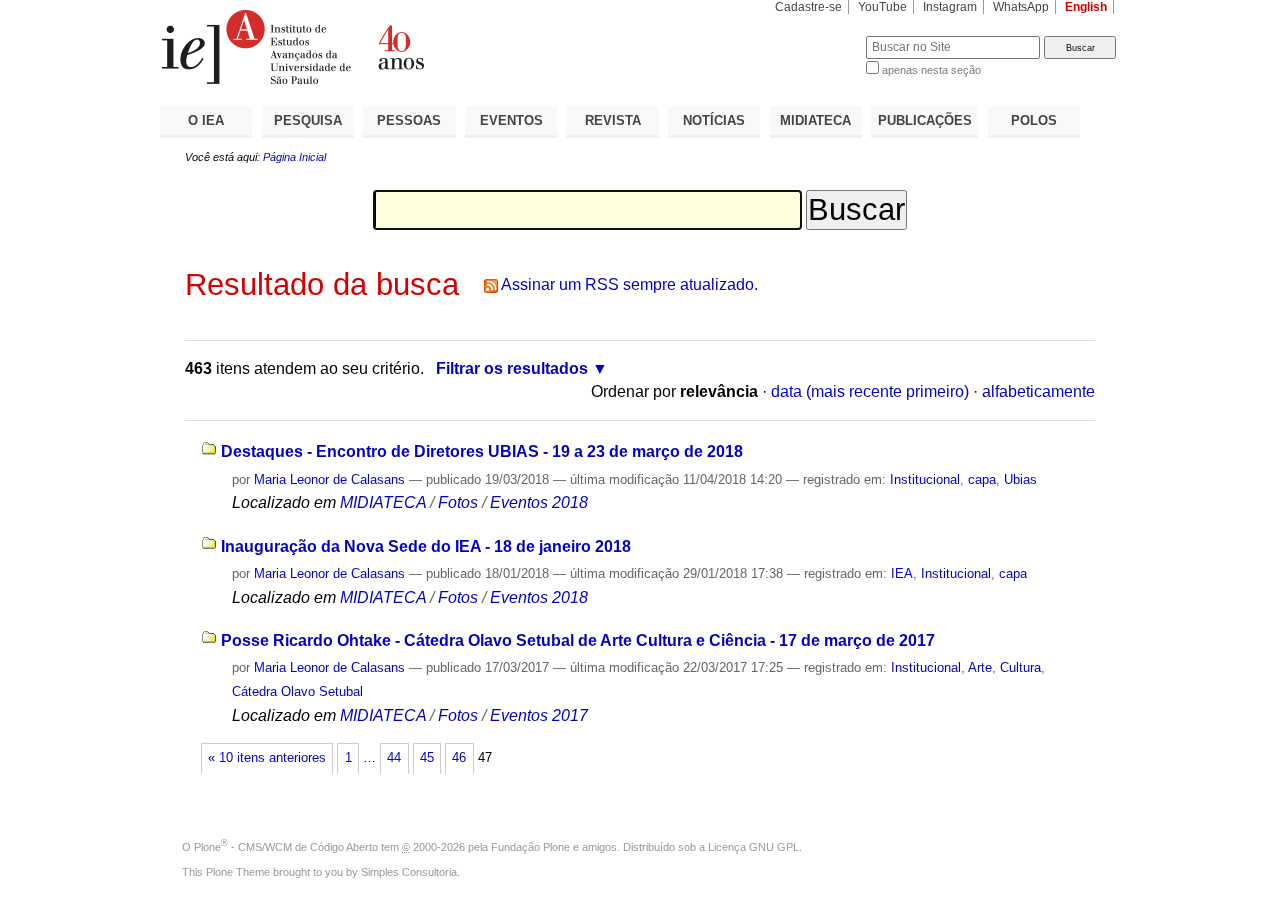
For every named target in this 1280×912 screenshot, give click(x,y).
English (1086, 7)
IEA (902, 573)
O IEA (206, 120)
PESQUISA (308, 120)
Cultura (1020, 667)
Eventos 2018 (539, 502)
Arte (980, 667)
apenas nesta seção (931, 70)
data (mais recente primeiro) (870, 391)
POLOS (1034, 120)
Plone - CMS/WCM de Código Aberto (286, 847)
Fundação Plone (530, 847)
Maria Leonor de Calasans (329, 479)
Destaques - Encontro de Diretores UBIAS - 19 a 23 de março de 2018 (482, 451)
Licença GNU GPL (753, 847)
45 (427, 758)
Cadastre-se (808, 7)
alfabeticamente (1038, 391)
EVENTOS (511, 120)
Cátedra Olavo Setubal (297, 691)
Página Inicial (294, 157)
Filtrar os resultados (512, 368)
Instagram (950, 7)
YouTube (882, 7)
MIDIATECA (815, 120)
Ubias (1020, 479)
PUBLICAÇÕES (925, 120)
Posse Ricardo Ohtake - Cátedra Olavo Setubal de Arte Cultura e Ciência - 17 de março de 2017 (578, 640)
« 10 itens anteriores (267, 758)
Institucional (925, 479)
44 (394, 758)
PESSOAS (409, 120)
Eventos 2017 (539, 715)
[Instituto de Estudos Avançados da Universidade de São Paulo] (400, 47)
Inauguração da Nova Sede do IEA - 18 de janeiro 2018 (426, 546)
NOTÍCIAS (714, 120)
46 (459, 758)
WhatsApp (1021, 7)
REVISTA (613, 120)
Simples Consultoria (409, 872)
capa (982, 479)
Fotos (458, 502)
